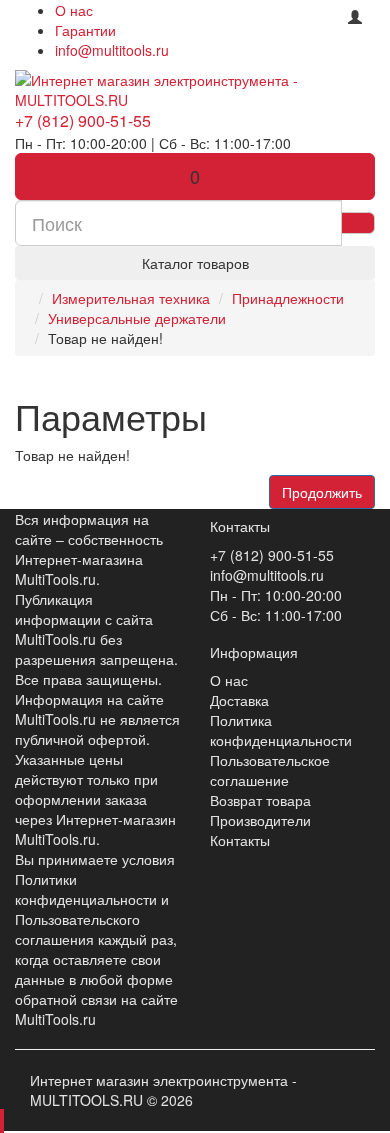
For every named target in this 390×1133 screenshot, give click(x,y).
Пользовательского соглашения (77, 929)
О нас (74, 10)
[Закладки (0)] (322, 12)
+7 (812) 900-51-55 (83, 120)
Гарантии (85, 30)
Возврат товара (260, 800)
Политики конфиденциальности (86, 889)
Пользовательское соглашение (270, 770)
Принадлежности (288, 298)
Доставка (239, 700)
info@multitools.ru (112, 50)
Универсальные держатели (137, 318)
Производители (260, 820)
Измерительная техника (131, 298)
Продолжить (322, 492)
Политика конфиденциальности (281, 730)
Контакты (240, 840)
